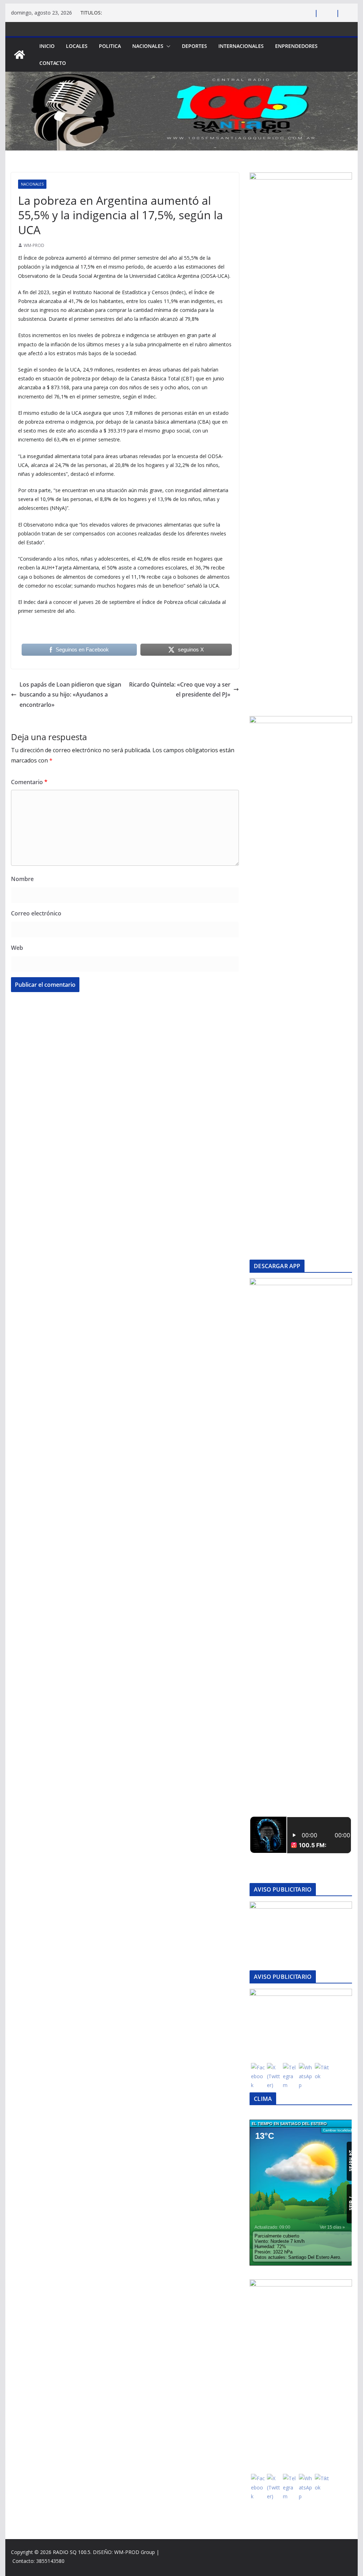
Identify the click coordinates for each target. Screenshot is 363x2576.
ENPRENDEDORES (296, 46)
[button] (167, 46)
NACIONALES (148, 46)
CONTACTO (53, 63)
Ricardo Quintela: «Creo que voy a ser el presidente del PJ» (180, 690)
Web (17, 948)
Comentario (29, 782)
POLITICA (110, 46)
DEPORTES (194, 46)
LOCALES (77, 46)
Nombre (22, 879)
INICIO (47, 46)
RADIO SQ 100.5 (72, 2552)
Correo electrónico (36, 913)
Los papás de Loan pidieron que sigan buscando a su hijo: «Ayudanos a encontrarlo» (70, 695)
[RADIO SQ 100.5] (19, 55)
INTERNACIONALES (241, 46)
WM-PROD (34, 245)
